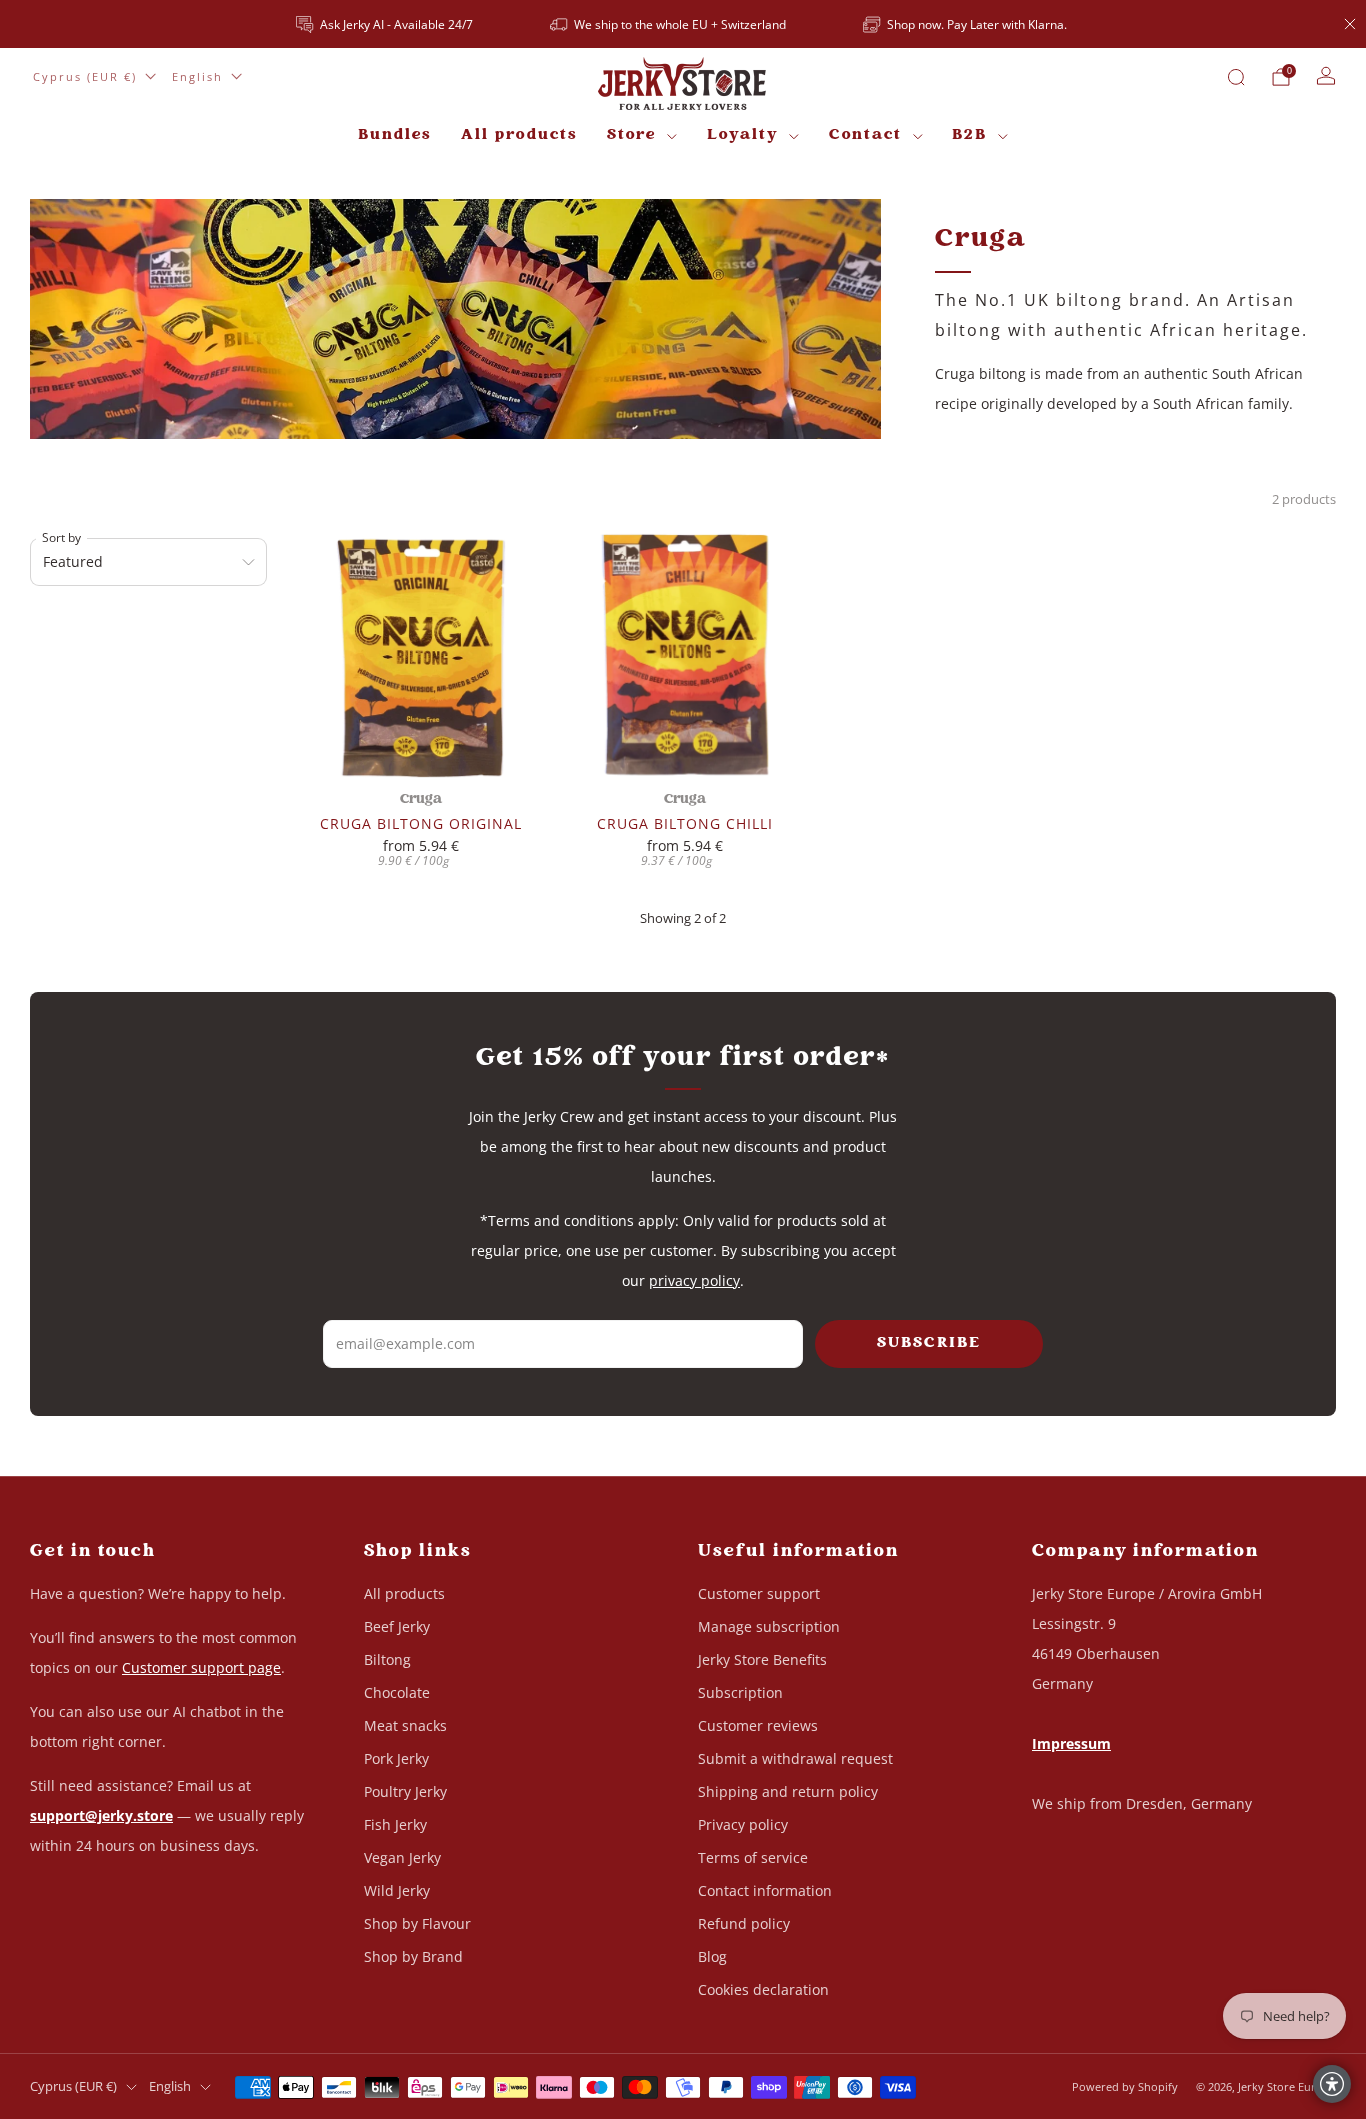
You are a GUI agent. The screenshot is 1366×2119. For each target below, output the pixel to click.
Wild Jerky (397, 1890)
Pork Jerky (396, 1758)
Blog (712, 1956)
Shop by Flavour (417, 1923)
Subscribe (929, 1343)
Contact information (765, 1890)
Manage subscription (769, 1626)
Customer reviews (758, 1725)
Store (631, 135)
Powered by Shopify (1125, 2086)
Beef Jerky (397, 1626)
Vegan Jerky (402, 1857)
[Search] (1236, 77)
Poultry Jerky (405, 1791)
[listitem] (386, 24)
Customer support (759, 1593)
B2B (969, 135)
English (197, 76)
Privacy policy (743, 1824)
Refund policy (744, 1923)
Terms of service (753, 1857)
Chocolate (397, 1692)
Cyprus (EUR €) (85, 76)
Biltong (387, 1659)
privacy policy (694, 1280)
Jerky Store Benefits (762, 1659)
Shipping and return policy (788, 1791)
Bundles (394, 135)
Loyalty (743, 135)
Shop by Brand (413, 1956)
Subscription (740, 1692)
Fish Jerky (395, 1824)
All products (519, 135)
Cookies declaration (763, 1989)
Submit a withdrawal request (795, 1758)
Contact (865, 135)
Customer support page (201, 1667)
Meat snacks (405, 1725)
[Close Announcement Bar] (1350, 24)
